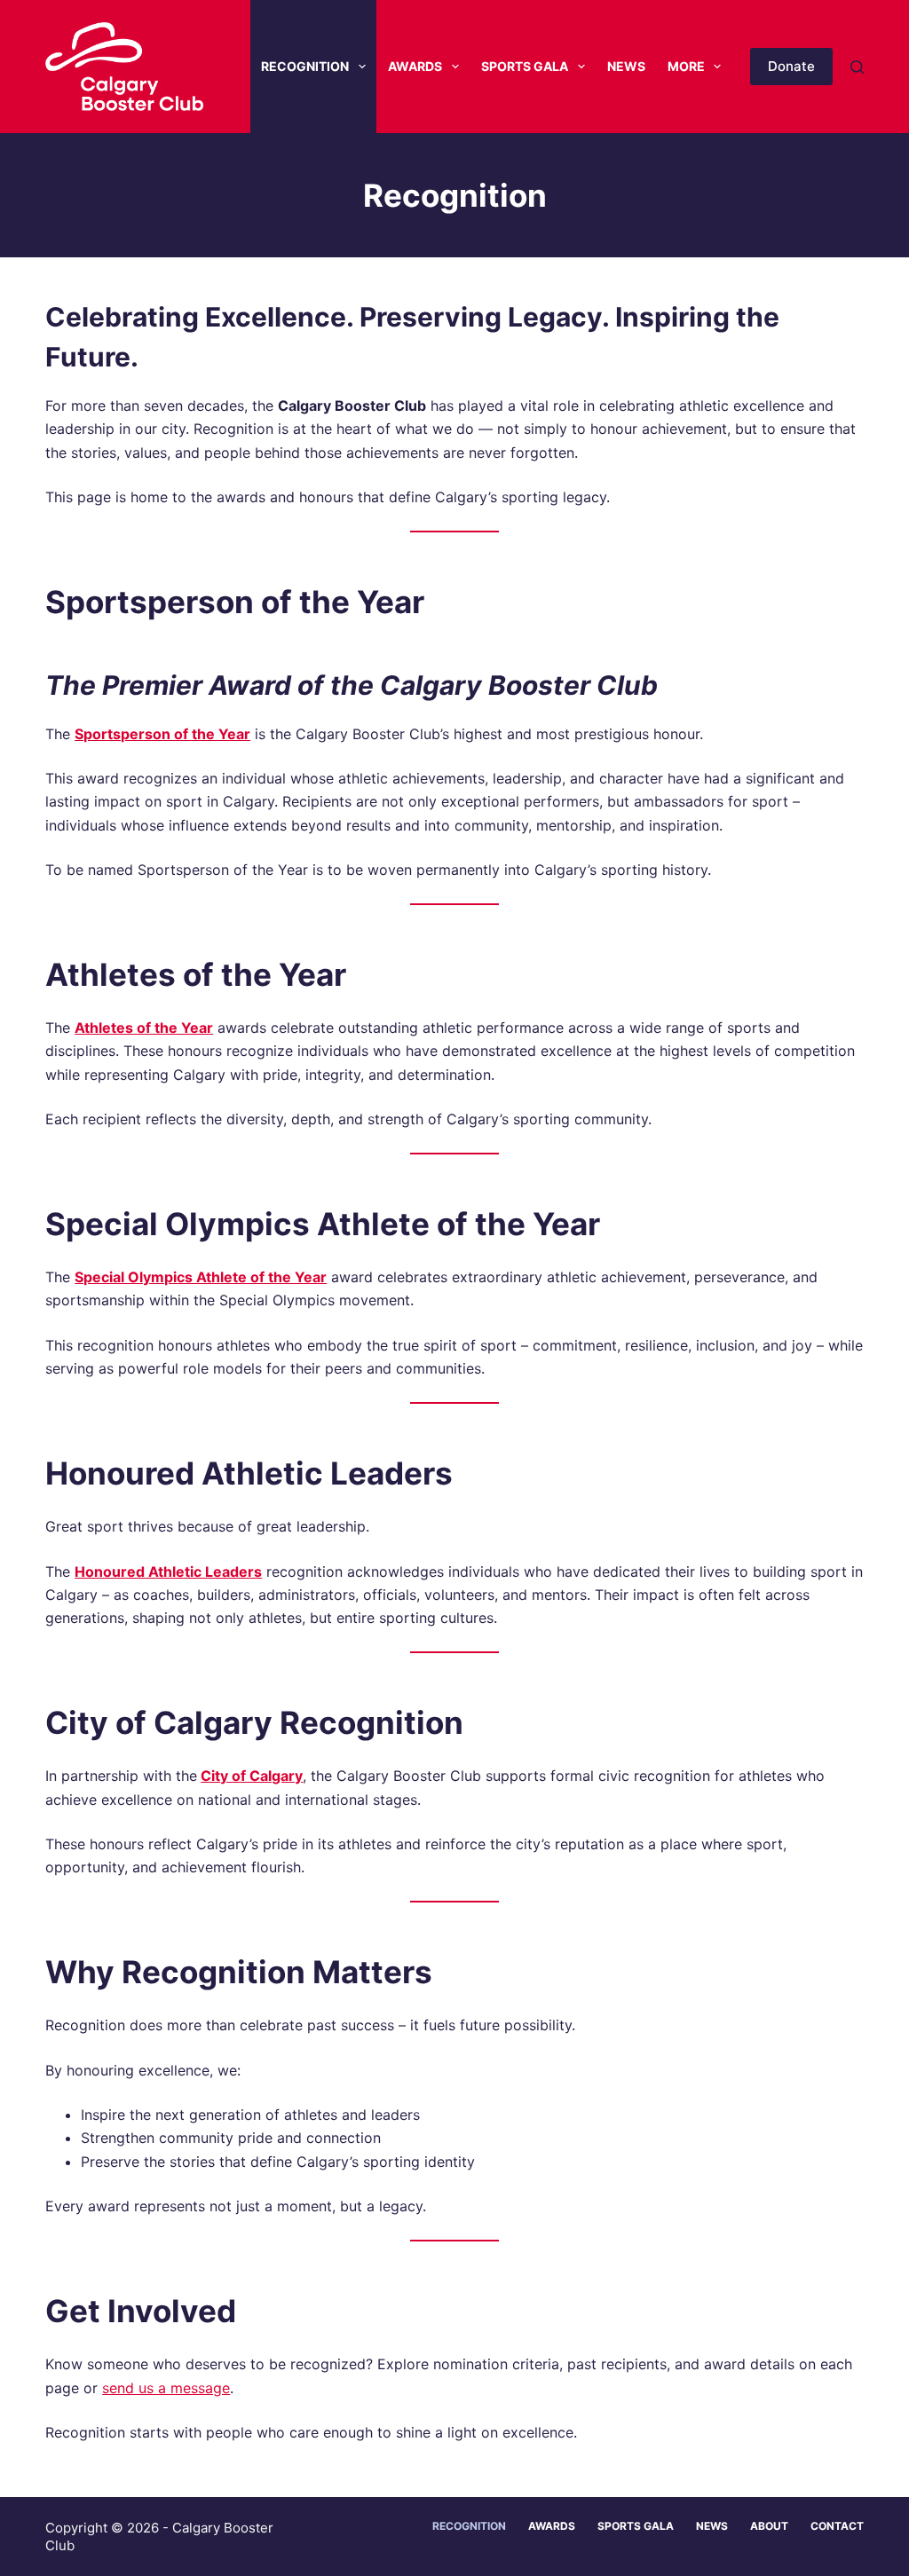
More (686, 66)
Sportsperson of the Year (162, 734)
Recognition (305, 66)
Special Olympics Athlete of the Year (201, 1277)
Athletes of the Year (144, 1028)
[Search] (857, 67)
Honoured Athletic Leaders (168, 1572)
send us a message (166, 2388)
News (626, 66)
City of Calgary (252, 1776)
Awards (415, 66)
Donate (791, 66)
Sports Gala (525, 66)
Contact (837, 2526)
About (769, 2526)
